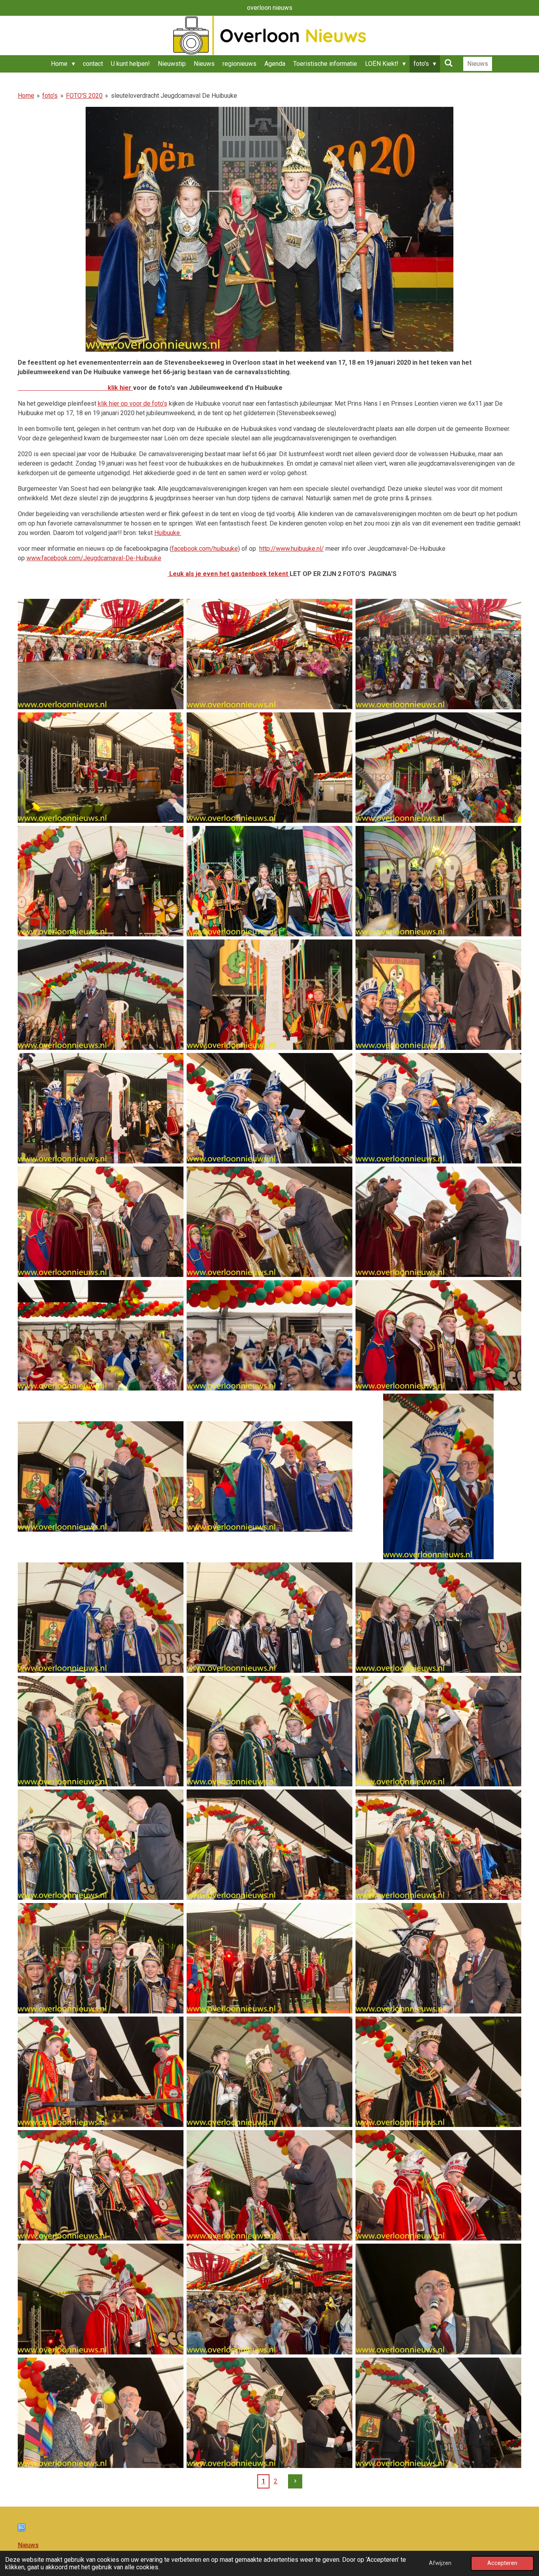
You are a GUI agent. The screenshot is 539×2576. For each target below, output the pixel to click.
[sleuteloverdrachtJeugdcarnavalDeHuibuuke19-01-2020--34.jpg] (101, 1958)
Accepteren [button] (502, 2563)
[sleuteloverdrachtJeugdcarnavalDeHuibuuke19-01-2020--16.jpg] (101, 1222)
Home (26, 96)
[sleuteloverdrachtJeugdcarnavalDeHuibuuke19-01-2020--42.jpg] (438, 2185)
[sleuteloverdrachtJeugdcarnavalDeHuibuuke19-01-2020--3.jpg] (438, 654)
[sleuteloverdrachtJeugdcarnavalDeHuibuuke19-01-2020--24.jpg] (438, 1476)
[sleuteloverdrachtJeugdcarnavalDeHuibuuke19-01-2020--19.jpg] (101, 1335)
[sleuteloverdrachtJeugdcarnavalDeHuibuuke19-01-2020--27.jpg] (438, 1618)
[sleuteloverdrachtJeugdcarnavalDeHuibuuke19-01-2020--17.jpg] (269, 1222)
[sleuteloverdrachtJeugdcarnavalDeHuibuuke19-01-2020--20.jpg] (269, 1335)
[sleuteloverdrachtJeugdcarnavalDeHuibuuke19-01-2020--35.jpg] (269, 1958)
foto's (50, 96)
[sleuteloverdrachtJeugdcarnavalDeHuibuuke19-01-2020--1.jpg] (101, 654)
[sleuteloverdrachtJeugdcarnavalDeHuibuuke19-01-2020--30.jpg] (438, 1731)
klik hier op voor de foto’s (133, 404)
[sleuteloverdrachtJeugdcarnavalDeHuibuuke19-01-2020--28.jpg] (101, 1731)
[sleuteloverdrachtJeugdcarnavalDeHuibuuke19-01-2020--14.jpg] (269, 1108)
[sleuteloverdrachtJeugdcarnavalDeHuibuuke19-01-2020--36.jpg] (438, 1958)
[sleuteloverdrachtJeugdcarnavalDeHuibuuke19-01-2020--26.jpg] (269, 1618)
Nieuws (28, 2545)
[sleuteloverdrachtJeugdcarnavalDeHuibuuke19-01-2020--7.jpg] (101, 881)
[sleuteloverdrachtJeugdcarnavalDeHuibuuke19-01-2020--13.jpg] (101, 1108)
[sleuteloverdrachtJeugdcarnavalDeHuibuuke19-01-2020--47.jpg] (269, 2413)
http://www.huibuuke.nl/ (292, 549)
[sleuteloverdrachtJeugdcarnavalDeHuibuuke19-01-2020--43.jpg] (101, 2299)
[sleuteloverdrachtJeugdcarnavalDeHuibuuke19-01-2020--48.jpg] (438, 2413)
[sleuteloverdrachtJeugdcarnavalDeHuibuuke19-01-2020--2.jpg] (269, 654)
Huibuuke (168, 533)
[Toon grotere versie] (269, 229)
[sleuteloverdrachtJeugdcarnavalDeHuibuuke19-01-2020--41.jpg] (269, 2185)
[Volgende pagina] (295, 2481)
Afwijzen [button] (440, 2563)
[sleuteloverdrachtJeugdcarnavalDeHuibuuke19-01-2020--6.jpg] (438, 768)
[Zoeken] (448, 63)
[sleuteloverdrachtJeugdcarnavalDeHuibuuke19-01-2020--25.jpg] (101, 1618)
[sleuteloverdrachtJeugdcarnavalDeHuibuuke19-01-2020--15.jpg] (438, 1108)
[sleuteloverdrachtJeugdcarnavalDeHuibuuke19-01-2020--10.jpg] (101, 995)
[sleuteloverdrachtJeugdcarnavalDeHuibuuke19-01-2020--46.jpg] (101, 2413)
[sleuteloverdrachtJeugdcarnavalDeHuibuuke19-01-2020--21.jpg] (438, 1335)
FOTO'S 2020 (84, 96)
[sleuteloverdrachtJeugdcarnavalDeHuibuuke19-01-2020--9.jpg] (438, 881)
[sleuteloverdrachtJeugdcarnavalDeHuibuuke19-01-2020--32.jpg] (269, 1845)
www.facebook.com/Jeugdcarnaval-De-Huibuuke (94, 558)
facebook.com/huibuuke (205, 549)
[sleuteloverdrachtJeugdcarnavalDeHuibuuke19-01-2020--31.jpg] (101, 1845)
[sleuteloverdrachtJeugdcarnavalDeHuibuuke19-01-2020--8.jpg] (269, 881)
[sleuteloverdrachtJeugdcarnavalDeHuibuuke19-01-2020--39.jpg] (438, 2072)
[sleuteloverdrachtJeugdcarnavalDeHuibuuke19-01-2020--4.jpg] (101, 768)
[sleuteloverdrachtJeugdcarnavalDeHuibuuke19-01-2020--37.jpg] (101, 2072)
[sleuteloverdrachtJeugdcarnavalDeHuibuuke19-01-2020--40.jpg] (101, 2185)
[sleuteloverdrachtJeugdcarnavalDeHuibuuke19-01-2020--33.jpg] (438, 1845)
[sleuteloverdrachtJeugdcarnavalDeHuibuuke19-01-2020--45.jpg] (438, 2299)
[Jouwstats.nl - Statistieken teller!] (22, 2529)
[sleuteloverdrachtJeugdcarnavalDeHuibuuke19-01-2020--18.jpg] (438, 1222)
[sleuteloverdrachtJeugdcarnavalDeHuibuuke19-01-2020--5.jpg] (269, 768)
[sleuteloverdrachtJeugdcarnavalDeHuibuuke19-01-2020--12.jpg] (438, 995)
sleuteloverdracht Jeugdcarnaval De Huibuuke (174, 96)
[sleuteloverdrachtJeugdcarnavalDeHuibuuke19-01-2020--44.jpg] (269, 2299)
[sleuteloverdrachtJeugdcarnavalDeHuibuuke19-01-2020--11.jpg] (269, 995)
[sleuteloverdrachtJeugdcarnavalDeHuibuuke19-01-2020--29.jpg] (269, 1731)
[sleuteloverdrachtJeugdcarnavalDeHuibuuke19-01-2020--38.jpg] (269, 2072)
